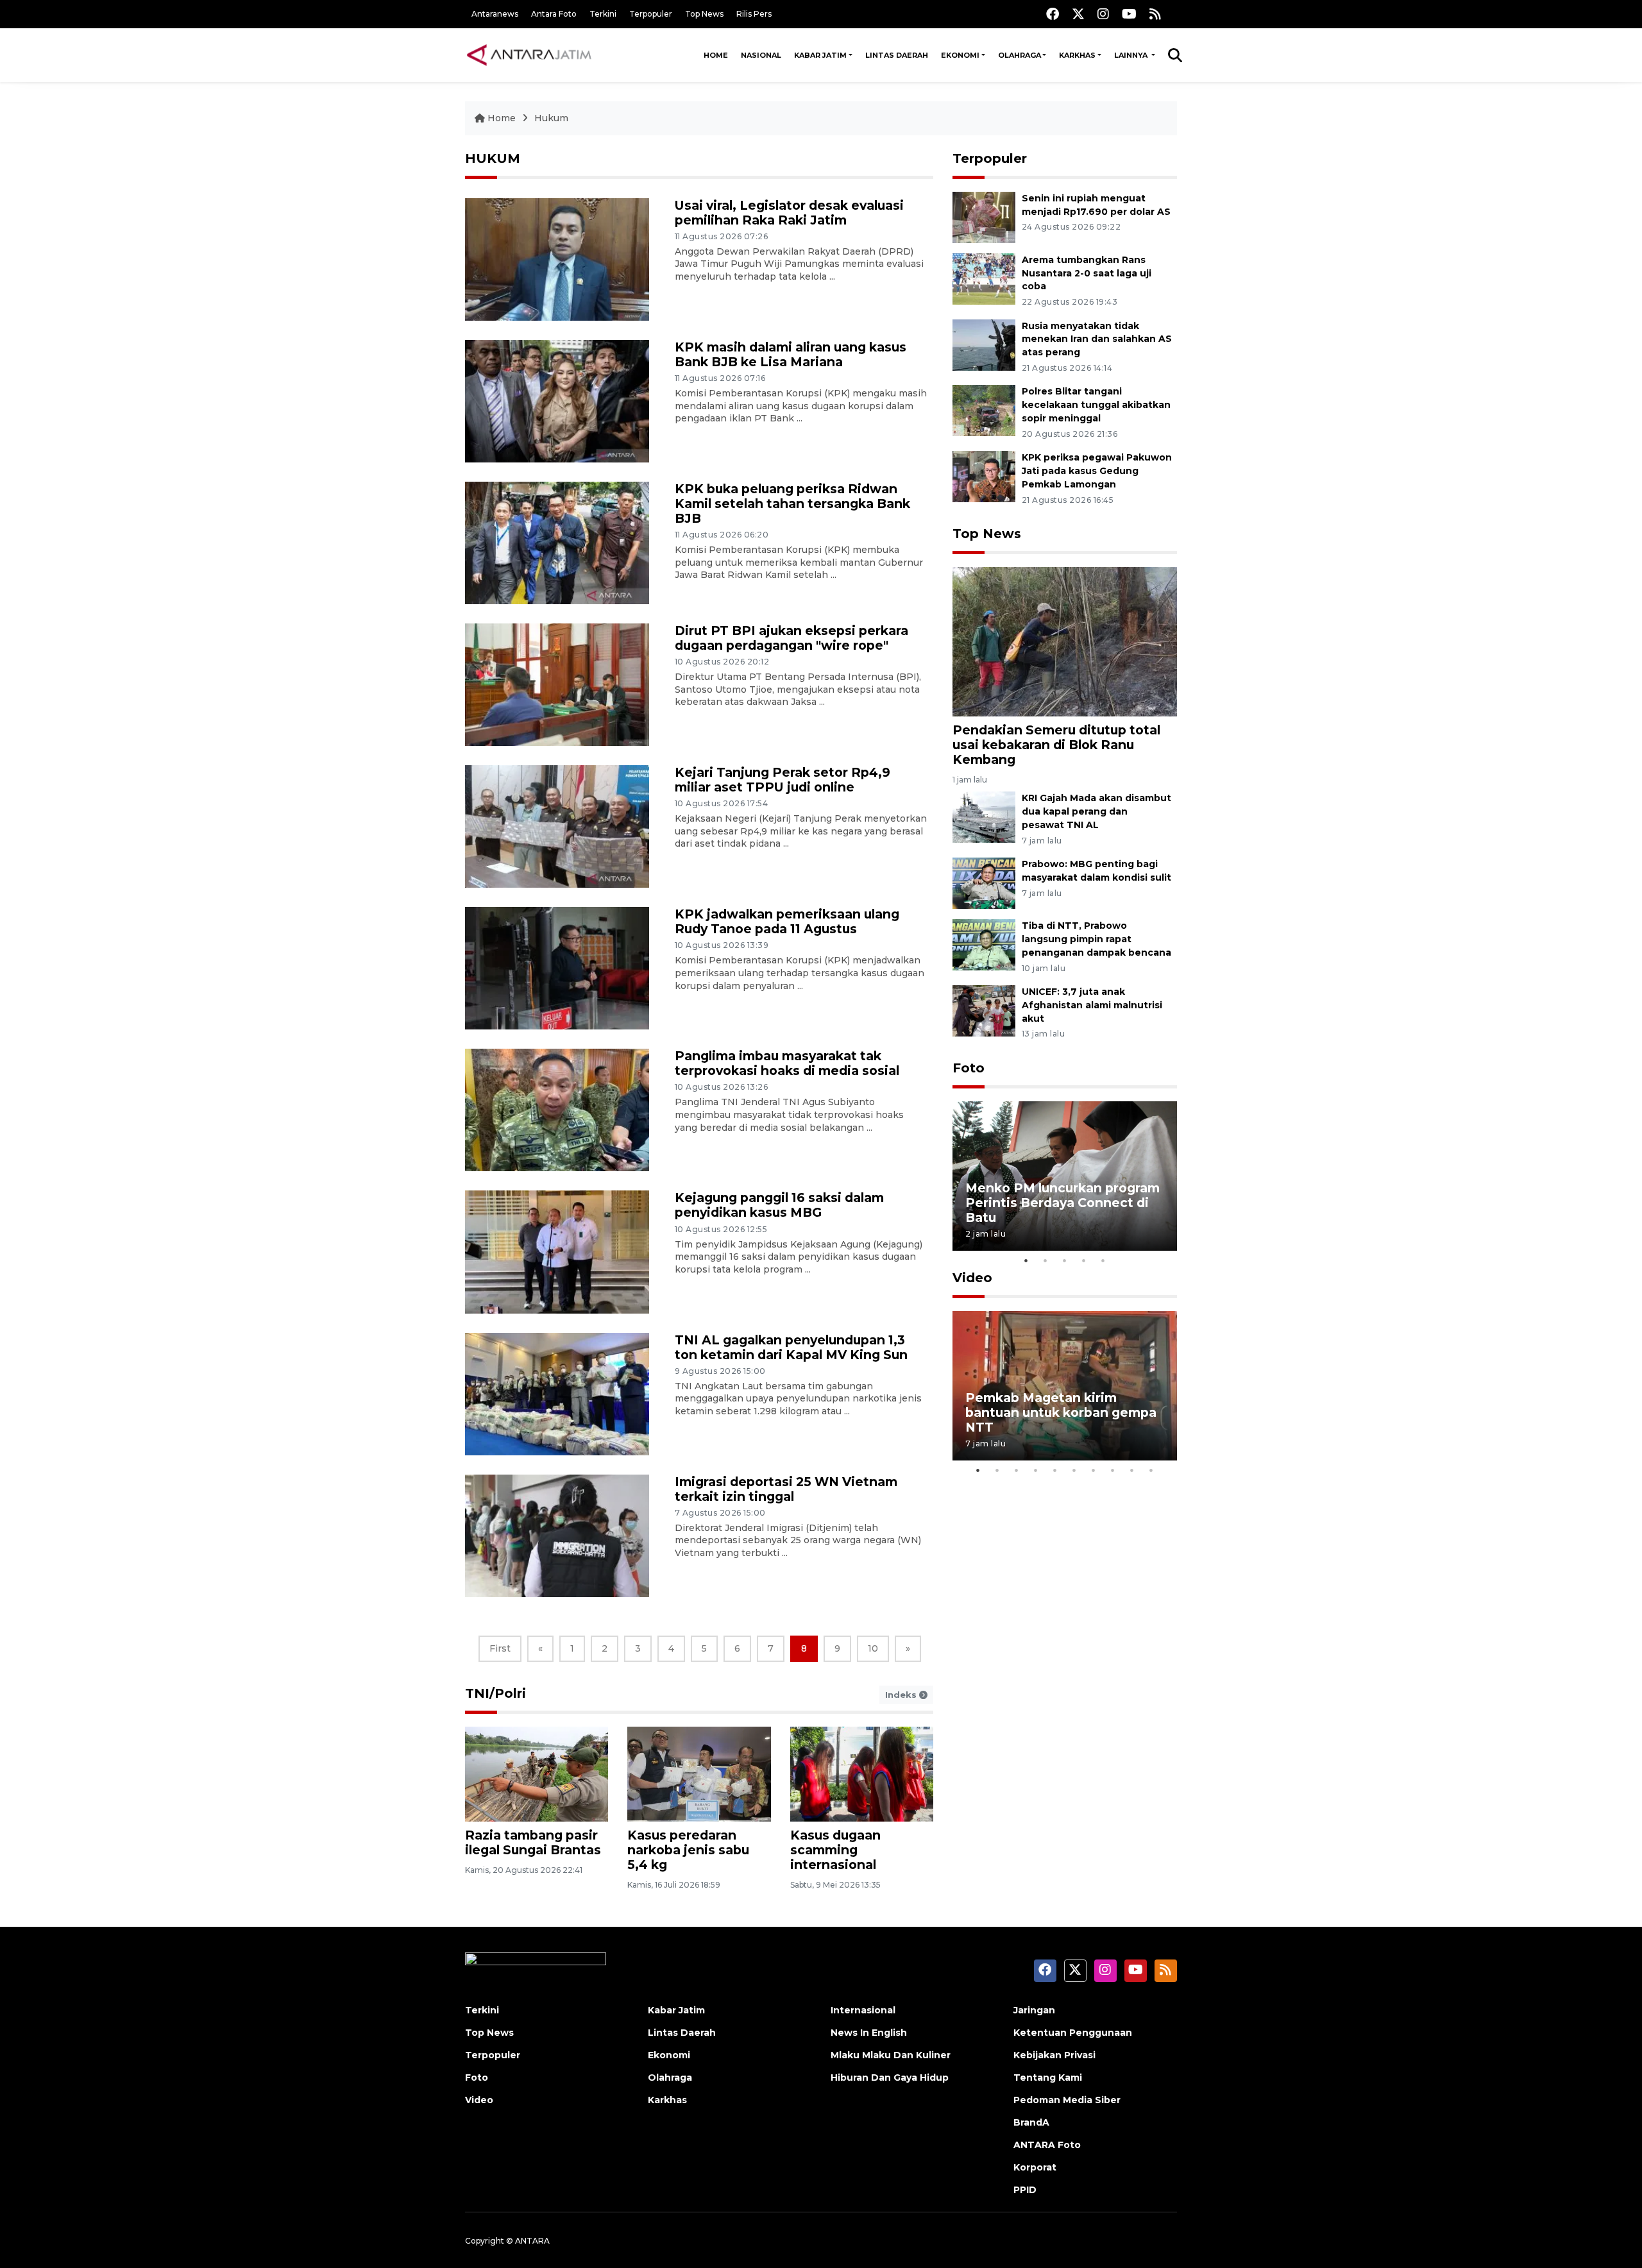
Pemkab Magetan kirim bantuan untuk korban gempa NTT (1061, 1412)
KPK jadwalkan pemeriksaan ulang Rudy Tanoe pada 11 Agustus (787, 921)
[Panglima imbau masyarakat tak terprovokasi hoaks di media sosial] (557, 1109)
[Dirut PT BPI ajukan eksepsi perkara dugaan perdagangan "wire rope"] (557, 684)
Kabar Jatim (820, 55)
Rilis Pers (754, 14)
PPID (1025, 2190)
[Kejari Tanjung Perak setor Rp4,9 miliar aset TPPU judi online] (557, 826)
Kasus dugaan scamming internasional (835, 1850)
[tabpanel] (1065, 1176)
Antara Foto (554, 14)
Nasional (761, 55)
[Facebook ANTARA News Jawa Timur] (1053, 14)
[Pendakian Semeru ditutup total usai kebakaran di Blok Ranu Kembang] (1065, 641)
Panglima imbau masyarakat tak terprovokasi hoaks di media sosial (787, 1063)
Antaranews (495, 14)
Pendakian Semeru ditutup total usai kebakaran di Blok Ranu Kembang (1056, 745)
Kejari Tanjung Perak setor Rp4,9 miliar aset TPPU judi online (783, 780)
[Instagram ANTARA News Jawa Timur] (1103, 14)
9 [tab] (1132, 1470)
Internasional (863, 2010)
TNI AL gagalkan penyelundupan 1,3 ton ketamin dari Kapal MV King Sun (791, 1347)
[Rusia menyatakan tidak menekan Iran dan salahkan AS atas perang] (984, 344)
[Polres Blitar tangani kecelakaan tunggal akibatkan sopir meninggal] (984, 410)
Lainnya (1132, 55)
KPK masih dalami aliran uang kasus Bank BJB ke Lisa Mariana (791, 354)
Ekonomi (960, 55)
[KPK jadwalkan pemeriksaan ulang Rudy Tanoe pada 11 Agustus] (557, 968)
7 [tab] (1094, 1470)
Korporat (1035, 2167)
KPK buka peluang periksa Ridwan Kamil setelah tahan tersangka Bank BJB (792, 504)
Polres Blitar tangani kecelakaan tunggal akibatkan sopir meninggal (1096, 405)
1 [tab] (1026, 1260)
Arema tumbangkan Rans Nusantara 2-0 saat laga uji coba (1087, 273)
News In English (869, 2033)
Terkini (603, 14)
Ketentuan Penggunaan (1073, 2033)
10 (873, 1648)
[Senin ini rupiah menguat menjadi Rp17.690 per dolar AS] (984, 216)
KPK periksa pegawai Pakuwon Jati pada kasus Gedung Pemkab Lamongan (1097, 471)
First (500, 1648)
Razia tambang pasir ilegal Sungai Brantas (533, 1842)
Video (972, 1278)
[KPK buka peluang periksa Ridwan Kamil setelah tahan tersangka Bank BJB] (557, 542)
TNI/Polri (495, 1693)
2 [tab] (1045, 1260)
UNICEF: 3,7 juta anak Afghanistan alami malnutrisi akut (1092, 1005)
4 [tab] (1084, 1260)
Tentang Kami (1048, 2078)
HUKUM (493, 158)
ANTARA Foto (1047, 2145)
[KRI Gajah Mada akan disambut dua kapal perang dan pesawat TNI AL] (984, 817)
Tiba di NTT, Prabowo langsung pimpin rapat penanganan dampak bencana (1096, 939)
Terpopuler (651, 14)
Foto (969, 1068)
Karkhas (1077, 55)
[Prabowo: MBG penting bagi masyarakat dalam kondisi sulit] (984, 882)
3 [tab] (1065, 1260)
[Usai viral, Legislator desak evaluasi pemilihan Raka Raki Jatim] (557, 259)
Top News (704, 14)
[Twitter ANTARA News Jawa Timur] (1078, 14)
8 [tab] (1113, 1470)
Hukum (551, 118)
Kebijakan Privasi (1054, 2055)
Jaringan (1034, 2010)
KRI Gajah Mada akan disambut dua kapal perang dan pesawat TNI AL (1096, 811)
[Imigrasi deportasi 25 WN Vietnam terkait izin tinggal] (557, 1535)
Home (716, 55)
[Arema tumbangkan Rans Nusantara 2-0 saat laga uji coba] (984, 278)
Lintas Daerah (897, 55)
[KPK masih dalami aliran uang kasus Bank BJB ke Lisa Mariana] (557, 401)
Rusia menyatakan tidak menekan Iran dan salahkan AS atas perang (1097, 339)
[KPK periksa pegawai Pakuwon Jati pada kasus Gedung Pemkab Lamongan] (984, 476)
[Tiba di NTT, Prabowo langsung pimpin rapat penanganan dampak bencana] (984, 944)
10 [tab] (1151, 1470)
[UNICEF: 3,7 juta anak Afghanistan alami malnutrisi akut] (984, 1010)
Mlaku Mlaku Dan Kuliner (891, 2055)
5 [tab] (1103, 1260)
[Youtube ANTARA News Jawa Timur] (1129, 14)
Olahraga (1020, 55)
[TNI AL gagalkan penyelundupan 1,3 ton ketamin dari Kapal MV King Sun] (557, 1393)
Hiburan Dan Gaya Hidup (890, 2078)
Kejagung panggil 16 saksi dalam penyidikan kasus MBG (779, 1205)
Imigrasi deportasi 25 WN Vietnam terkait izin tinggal (786, 1489)
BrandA (1031, 2122)
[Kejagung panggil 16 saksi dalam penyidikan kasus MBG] (557, 1251)
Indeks (902, 1695)
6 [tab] (1074, 1470)
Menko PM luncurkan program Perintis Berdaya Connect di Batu (1062, 1203)
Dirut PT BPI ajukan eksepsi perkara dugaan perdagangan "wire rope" (791, 638)
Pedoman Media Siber (1067, 2100)
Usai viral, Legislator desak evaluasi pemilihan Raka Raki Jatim (789, 213)
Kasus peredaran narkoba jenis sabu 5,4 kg (688, 1850)
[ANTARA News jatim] (529, 55)
